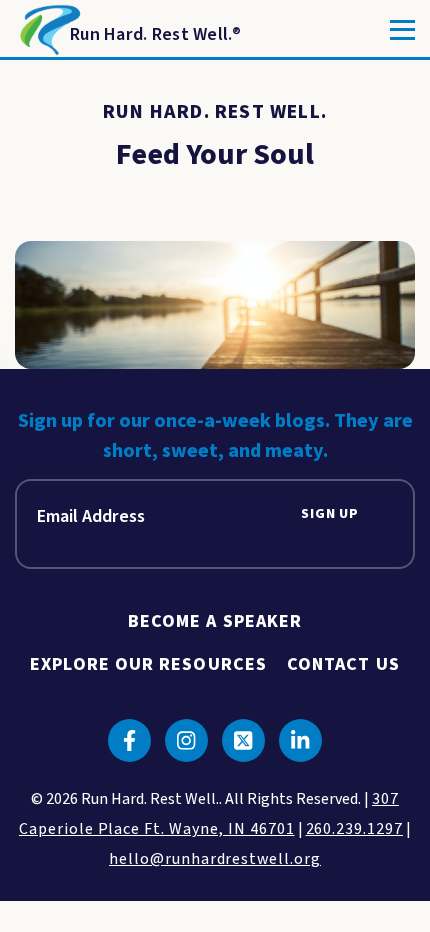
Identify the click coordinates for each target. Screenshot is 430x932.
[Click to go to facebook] (129, 740)
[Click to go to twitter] (243, 740)
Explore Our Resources (148, 664)
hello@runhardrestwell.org (215, 859)
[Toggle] (402, 30)
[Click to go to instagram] (186, 740)
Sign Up (330, 514)
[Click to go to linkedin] (300, 740)
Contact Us (343, 664)
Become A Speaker (215, 621)
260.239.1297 (355, 829)
